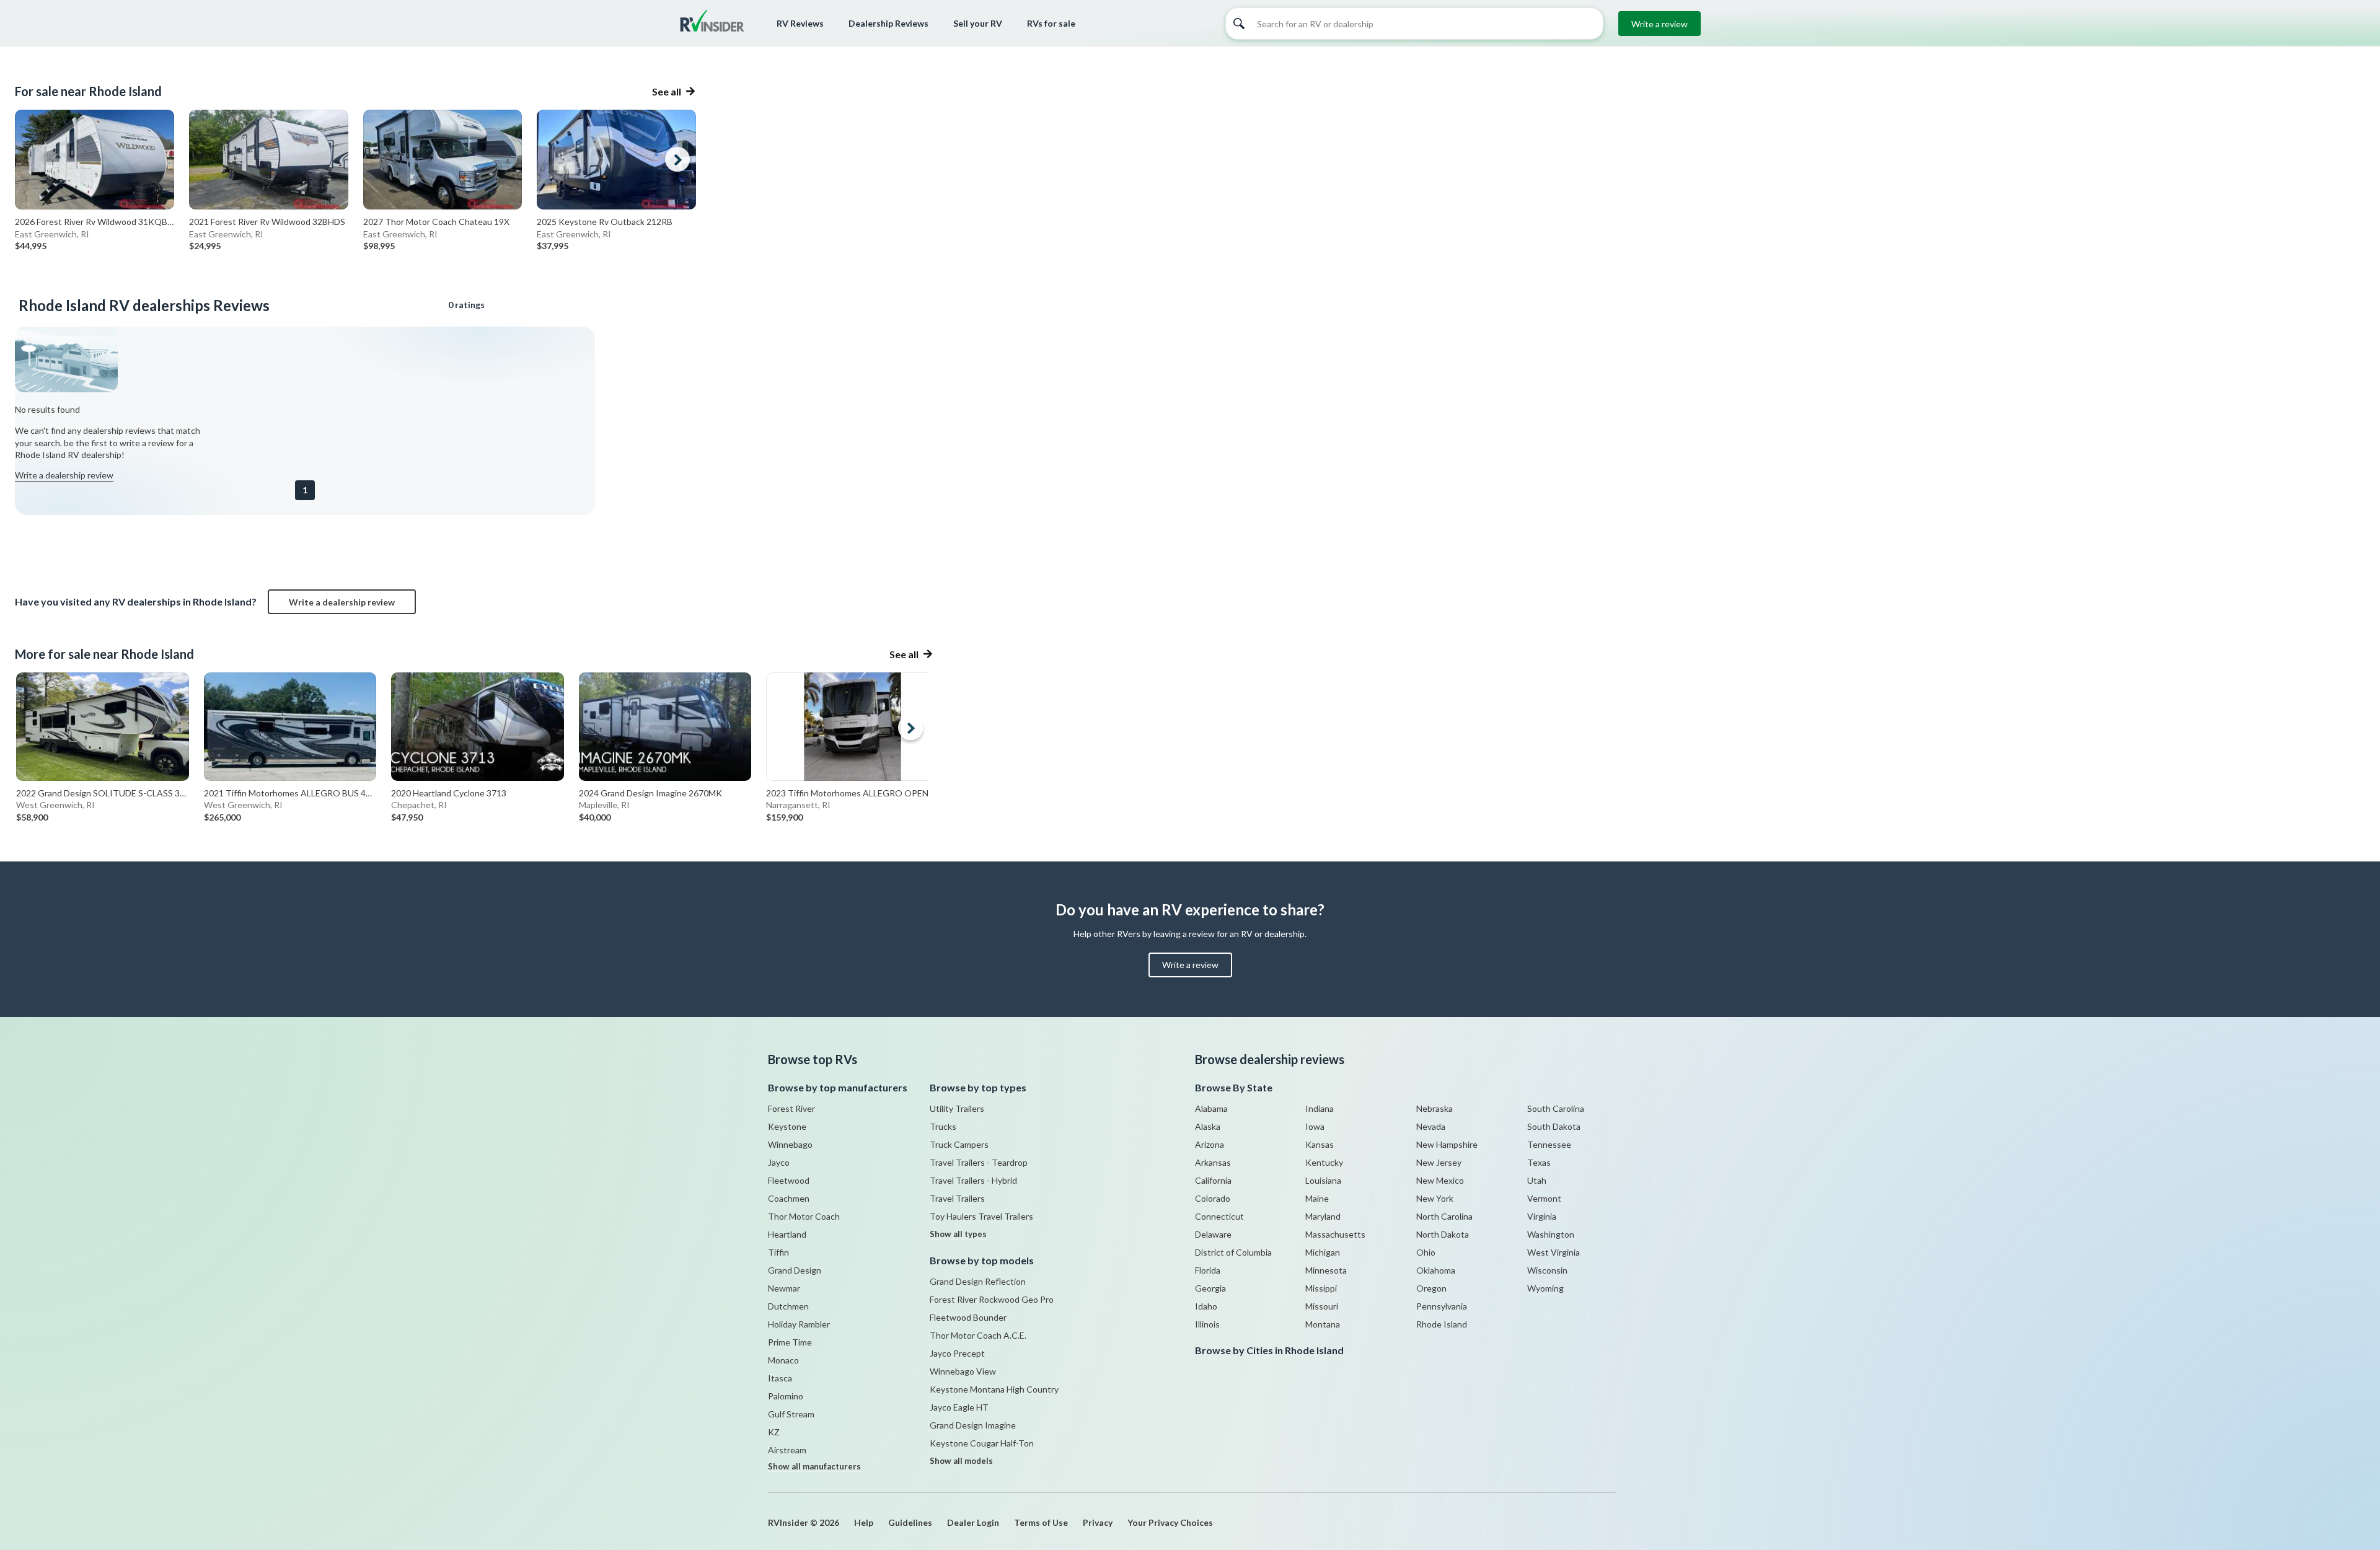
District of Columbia (1233, 1252)
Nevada (1431, 1126)
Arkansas (1213, 1162)
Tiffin (778, 1252)
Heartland (787, 1234)
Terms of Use (1041, 1522)
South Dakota (1554, 1126)
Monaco (783, 1360)
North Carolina (1444, 1216)
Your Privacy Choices (1170, 1522)
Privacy (1098, 1522)
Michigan (1323, 1252)
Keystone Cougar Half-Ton (982, 1443)
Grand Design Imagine (973, 1425)
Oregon (1431, 1288)
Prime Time (790, 1342)
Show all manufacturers (814, 1466)
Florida (1208, 1270)
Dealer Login (973, 1522)
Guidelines (910, 1522)
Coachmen (789, 1198)
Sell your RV (978, 23)
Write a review (1659, 24)
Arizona (1210, 1144)
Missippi (1321, 1288)
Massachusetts (1335, 1234)
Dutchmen (788, 1306)
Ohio (1426, 1252)
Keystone (787, 1126)
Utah (1537, 1180)
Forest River (791, 1108)
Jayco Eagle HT (959, 1407)
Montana (1323, 1324)
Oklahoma (1436, 1270)
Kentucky (1324, 1162)
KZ (774, 1432)
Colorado (1213, 1198)
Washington (1551, 1234)
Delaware (1213, 1234)
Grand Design (795, 1270)
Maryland (1323, 1216)
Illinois (1207, 1324)
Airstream (787, 1450)
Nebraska (1435, 1108)
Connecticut (1219, 1216)
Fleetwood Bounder (968, 1317)
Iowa (1315, 1126)
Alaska (1208, 1126)
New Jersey (1439, 1162)
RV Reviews (800, 23)
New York (1435, 1198)
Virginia (1542, 1216)
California (1213, 1180)
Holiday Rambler (799, 1324)
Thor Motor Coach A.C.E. (978, 1335)
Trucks (943, 1126)
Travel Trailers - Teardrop (979, 1162)
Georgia (1210, 1288)
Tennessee (1549, 1144)
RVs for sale (1051, 23)
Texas (1539, 1162)
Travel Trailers (957, 1198)
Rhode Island (1442, 1324)
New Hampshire (1447, 1144)
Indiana (1320, 1108)
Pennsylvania (1442, 1306)
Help (864, 1522)
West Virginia (1554, 1252)
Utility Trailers (957, 1108)
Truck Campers (959, 1144)
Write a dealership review (64, 475)
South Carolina (1556, 1108)
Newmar (784, 1288)
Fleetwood (789, 1180)
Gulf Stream (791, 1414)
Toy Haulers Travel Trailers (981, 1216)
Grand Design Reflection (978, 1281)
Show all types (958, 1234)
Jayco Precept (957, 1353)
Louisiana (1323, 1180)
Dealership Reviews (888, 23)
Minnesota (1326, 1270)
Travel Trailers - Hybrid (973, 1180)
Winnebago (790, 1144)
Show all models (961, 1461)
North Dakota (1443, 1234)
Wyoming (1545, 1288)
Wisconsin (1547, 1270)
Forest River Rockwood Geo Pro (992, 1299)
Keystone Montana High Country (994, 1389)
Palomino (786, 1396)
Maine (1317, 1198)
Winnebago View (963, 1371)
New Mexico (1440, 1180)
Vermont (1544, 1198)
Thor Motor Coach (804, 1216)
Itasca (780, 1378)
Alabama (1211, 1108)
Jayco (779, 1162)
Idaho (1206, 1306)
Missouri (1322, 1306)
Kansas (1320, 1144)
